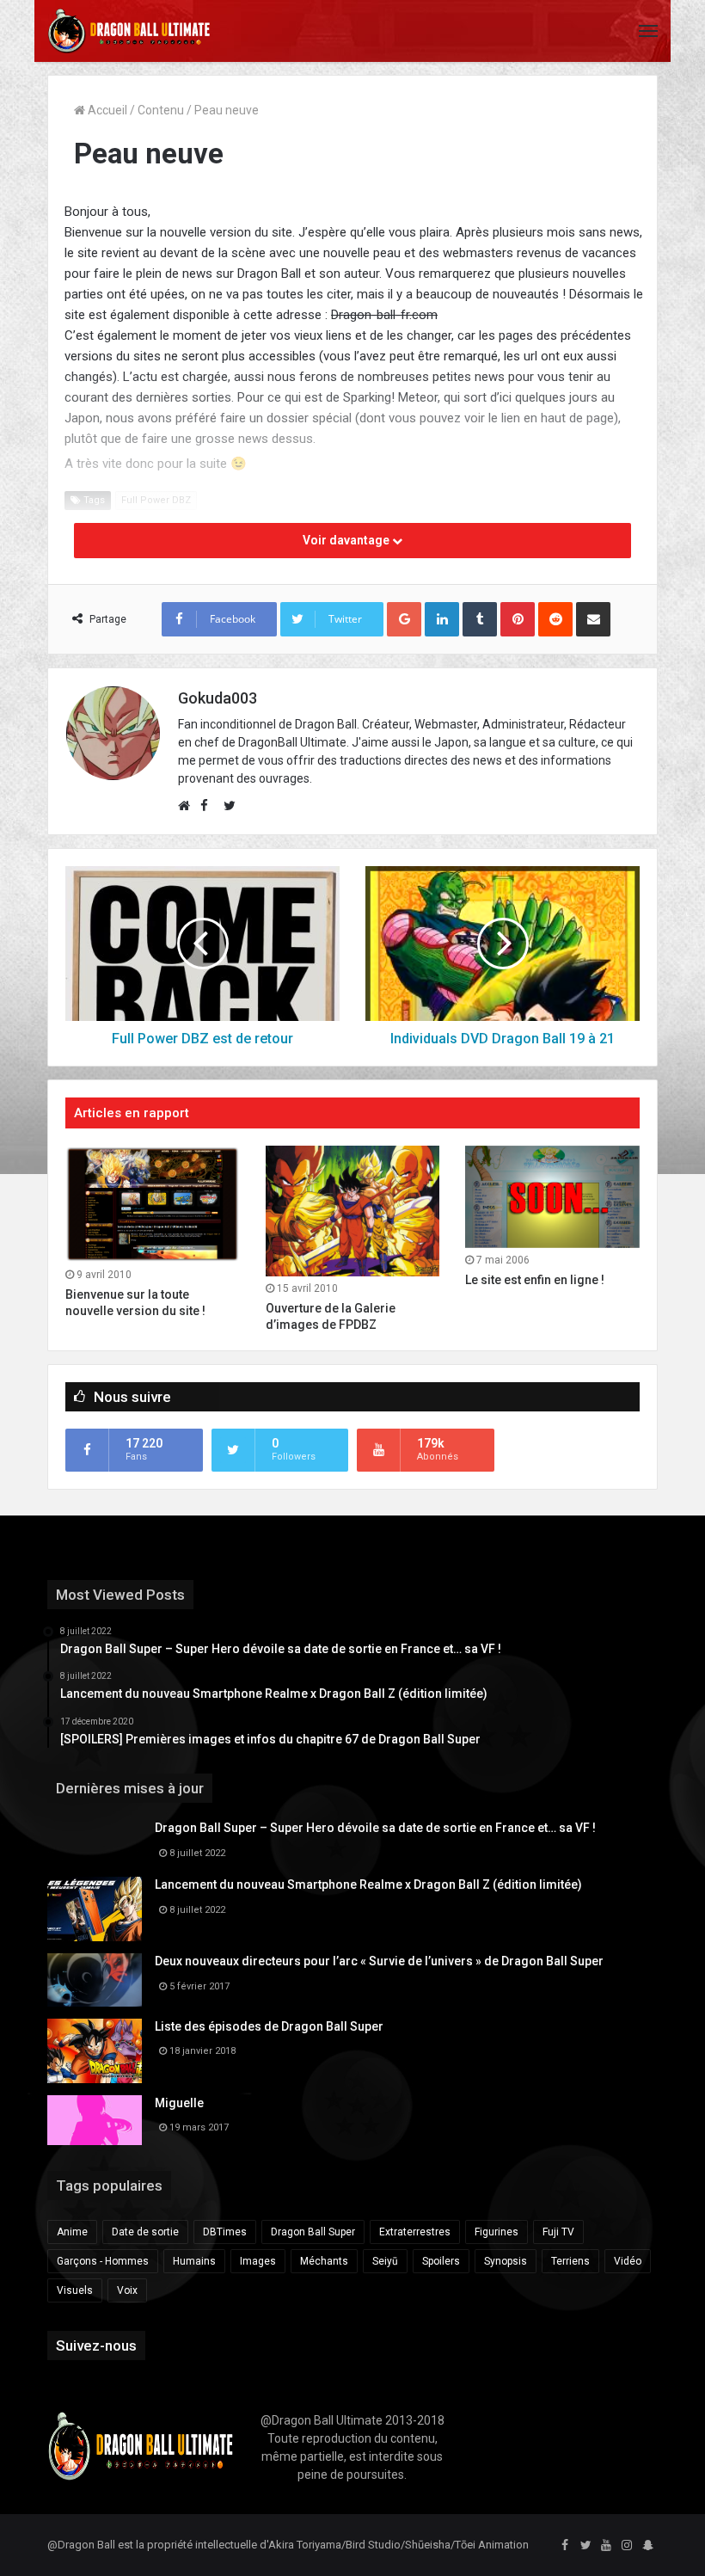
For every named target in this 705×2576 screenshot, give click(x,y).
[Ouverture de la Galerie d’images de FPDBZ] (353, 1211)
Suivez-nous (96, 2345)
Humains (194, 2261)
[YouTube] (606, 2546)
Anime (72, 2232)
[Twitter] (585, 2546)
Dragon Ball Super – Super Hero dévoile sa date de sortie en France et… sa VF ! (375, 1828)
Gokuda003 (218, 698)
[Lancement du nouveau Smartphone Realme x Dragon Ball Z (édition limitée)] (95, 1909)
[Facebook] (565, 2546)
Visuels (75, 2290)
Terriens (570, 2261)
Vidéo (628, 2261)
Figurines (497, 2232)
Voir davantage (347, 540)
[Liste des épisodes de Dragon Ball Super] (95, 2051)
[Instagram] (627, 2546)
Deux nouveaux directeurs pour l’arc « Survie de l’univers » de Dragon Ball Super (379, 1961)
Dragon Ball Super (313, 2232)
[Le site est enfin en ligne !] (552, 1197)
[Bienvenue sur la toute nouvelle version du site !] (153, 1204)
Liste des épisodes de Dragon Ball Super (269, 2026)
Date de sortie (145, 2232)
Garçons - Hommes (103, 2261)
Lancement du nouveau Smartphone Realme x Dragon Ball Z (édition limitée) (368, 1884)
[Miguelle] (95, 2120)
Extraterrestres (415, 2232)
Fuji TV (558, 2232)
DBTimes (225, 2232)
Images (258, 2261)
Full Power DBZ (156, 500)
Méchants (324, 2261)
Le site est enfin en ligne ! (535, 1280)
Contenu (161, 110)
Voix (127, 2290)
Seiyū (385, 2261)
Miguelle (179, 2103)
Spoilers (441, 2261)
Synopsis (506, 2261)
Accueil (106, 110)
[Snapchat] (647, 2546)
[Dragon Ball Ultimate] (129, 31)
